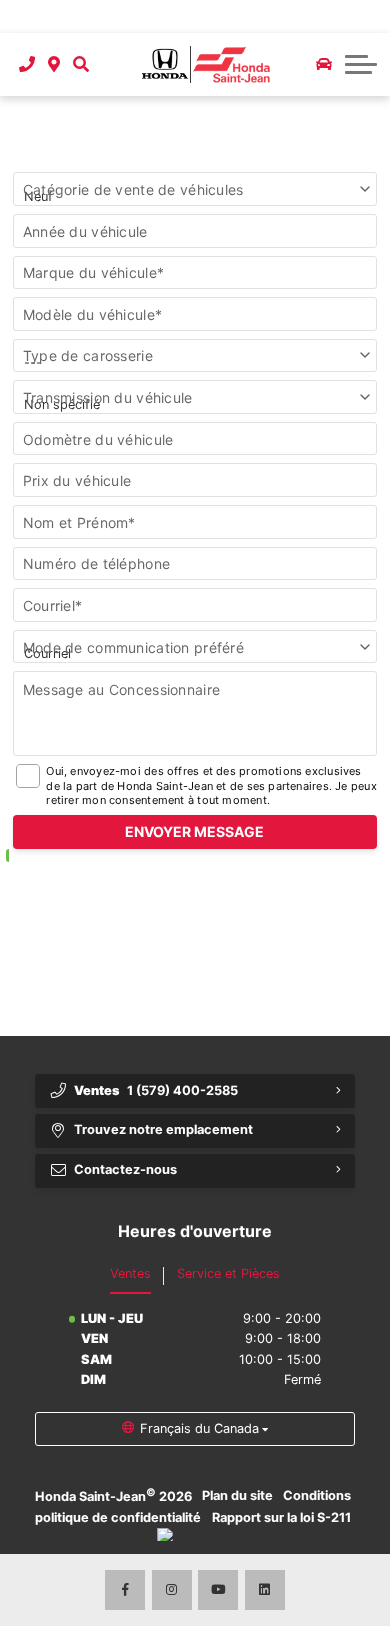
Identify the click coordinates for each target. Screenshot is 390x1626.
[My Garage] (324, 64)
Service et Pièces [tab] (228, 1273)
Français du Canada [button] (199, 1428)
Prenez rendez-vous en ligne (155, 15)
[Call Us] (27, 64)
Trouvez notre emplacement (163, 1129)
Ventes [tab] (130, 1273)
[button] (80, 64)
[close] (361, 17)
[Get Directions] (54, 64)
